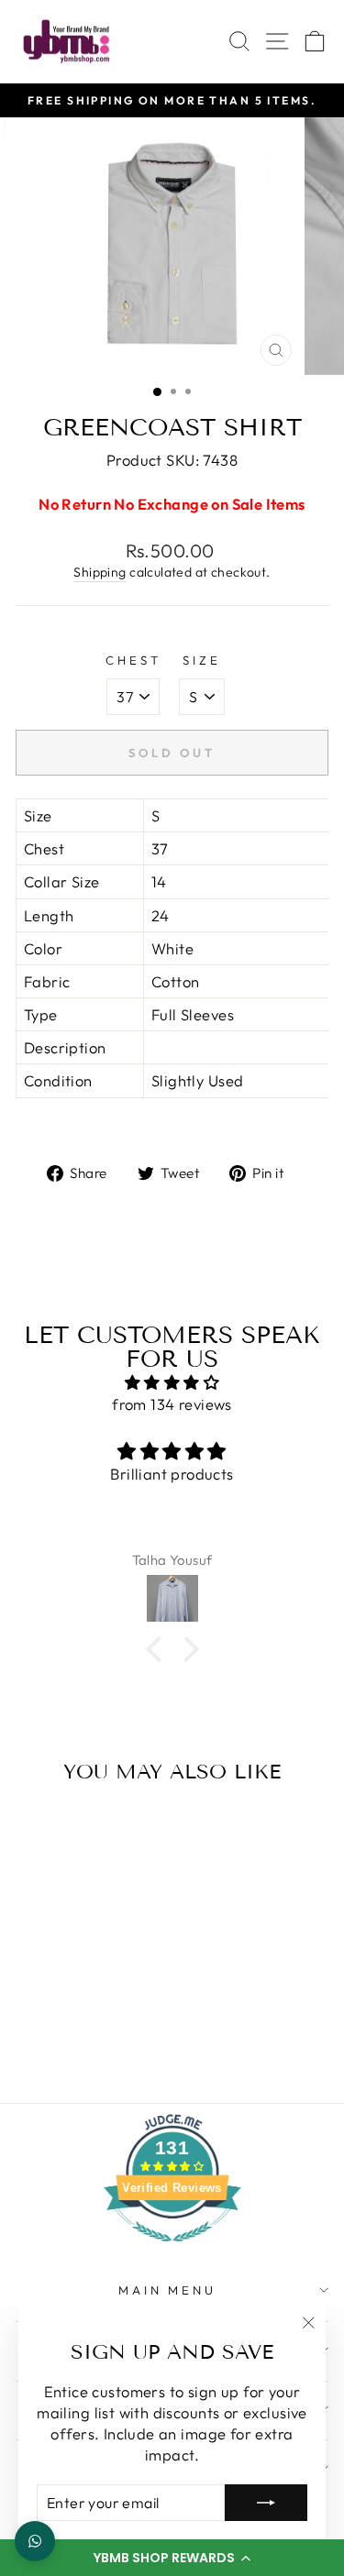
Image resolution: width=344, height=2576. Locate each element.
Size (202, 660)
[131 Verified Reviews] (172, 2250)
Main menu (168, 2290)
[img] (172, 1382)
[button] (172, 2558)
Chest (133, 660)
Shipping (100, 572)
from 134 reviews (172, 1404)
